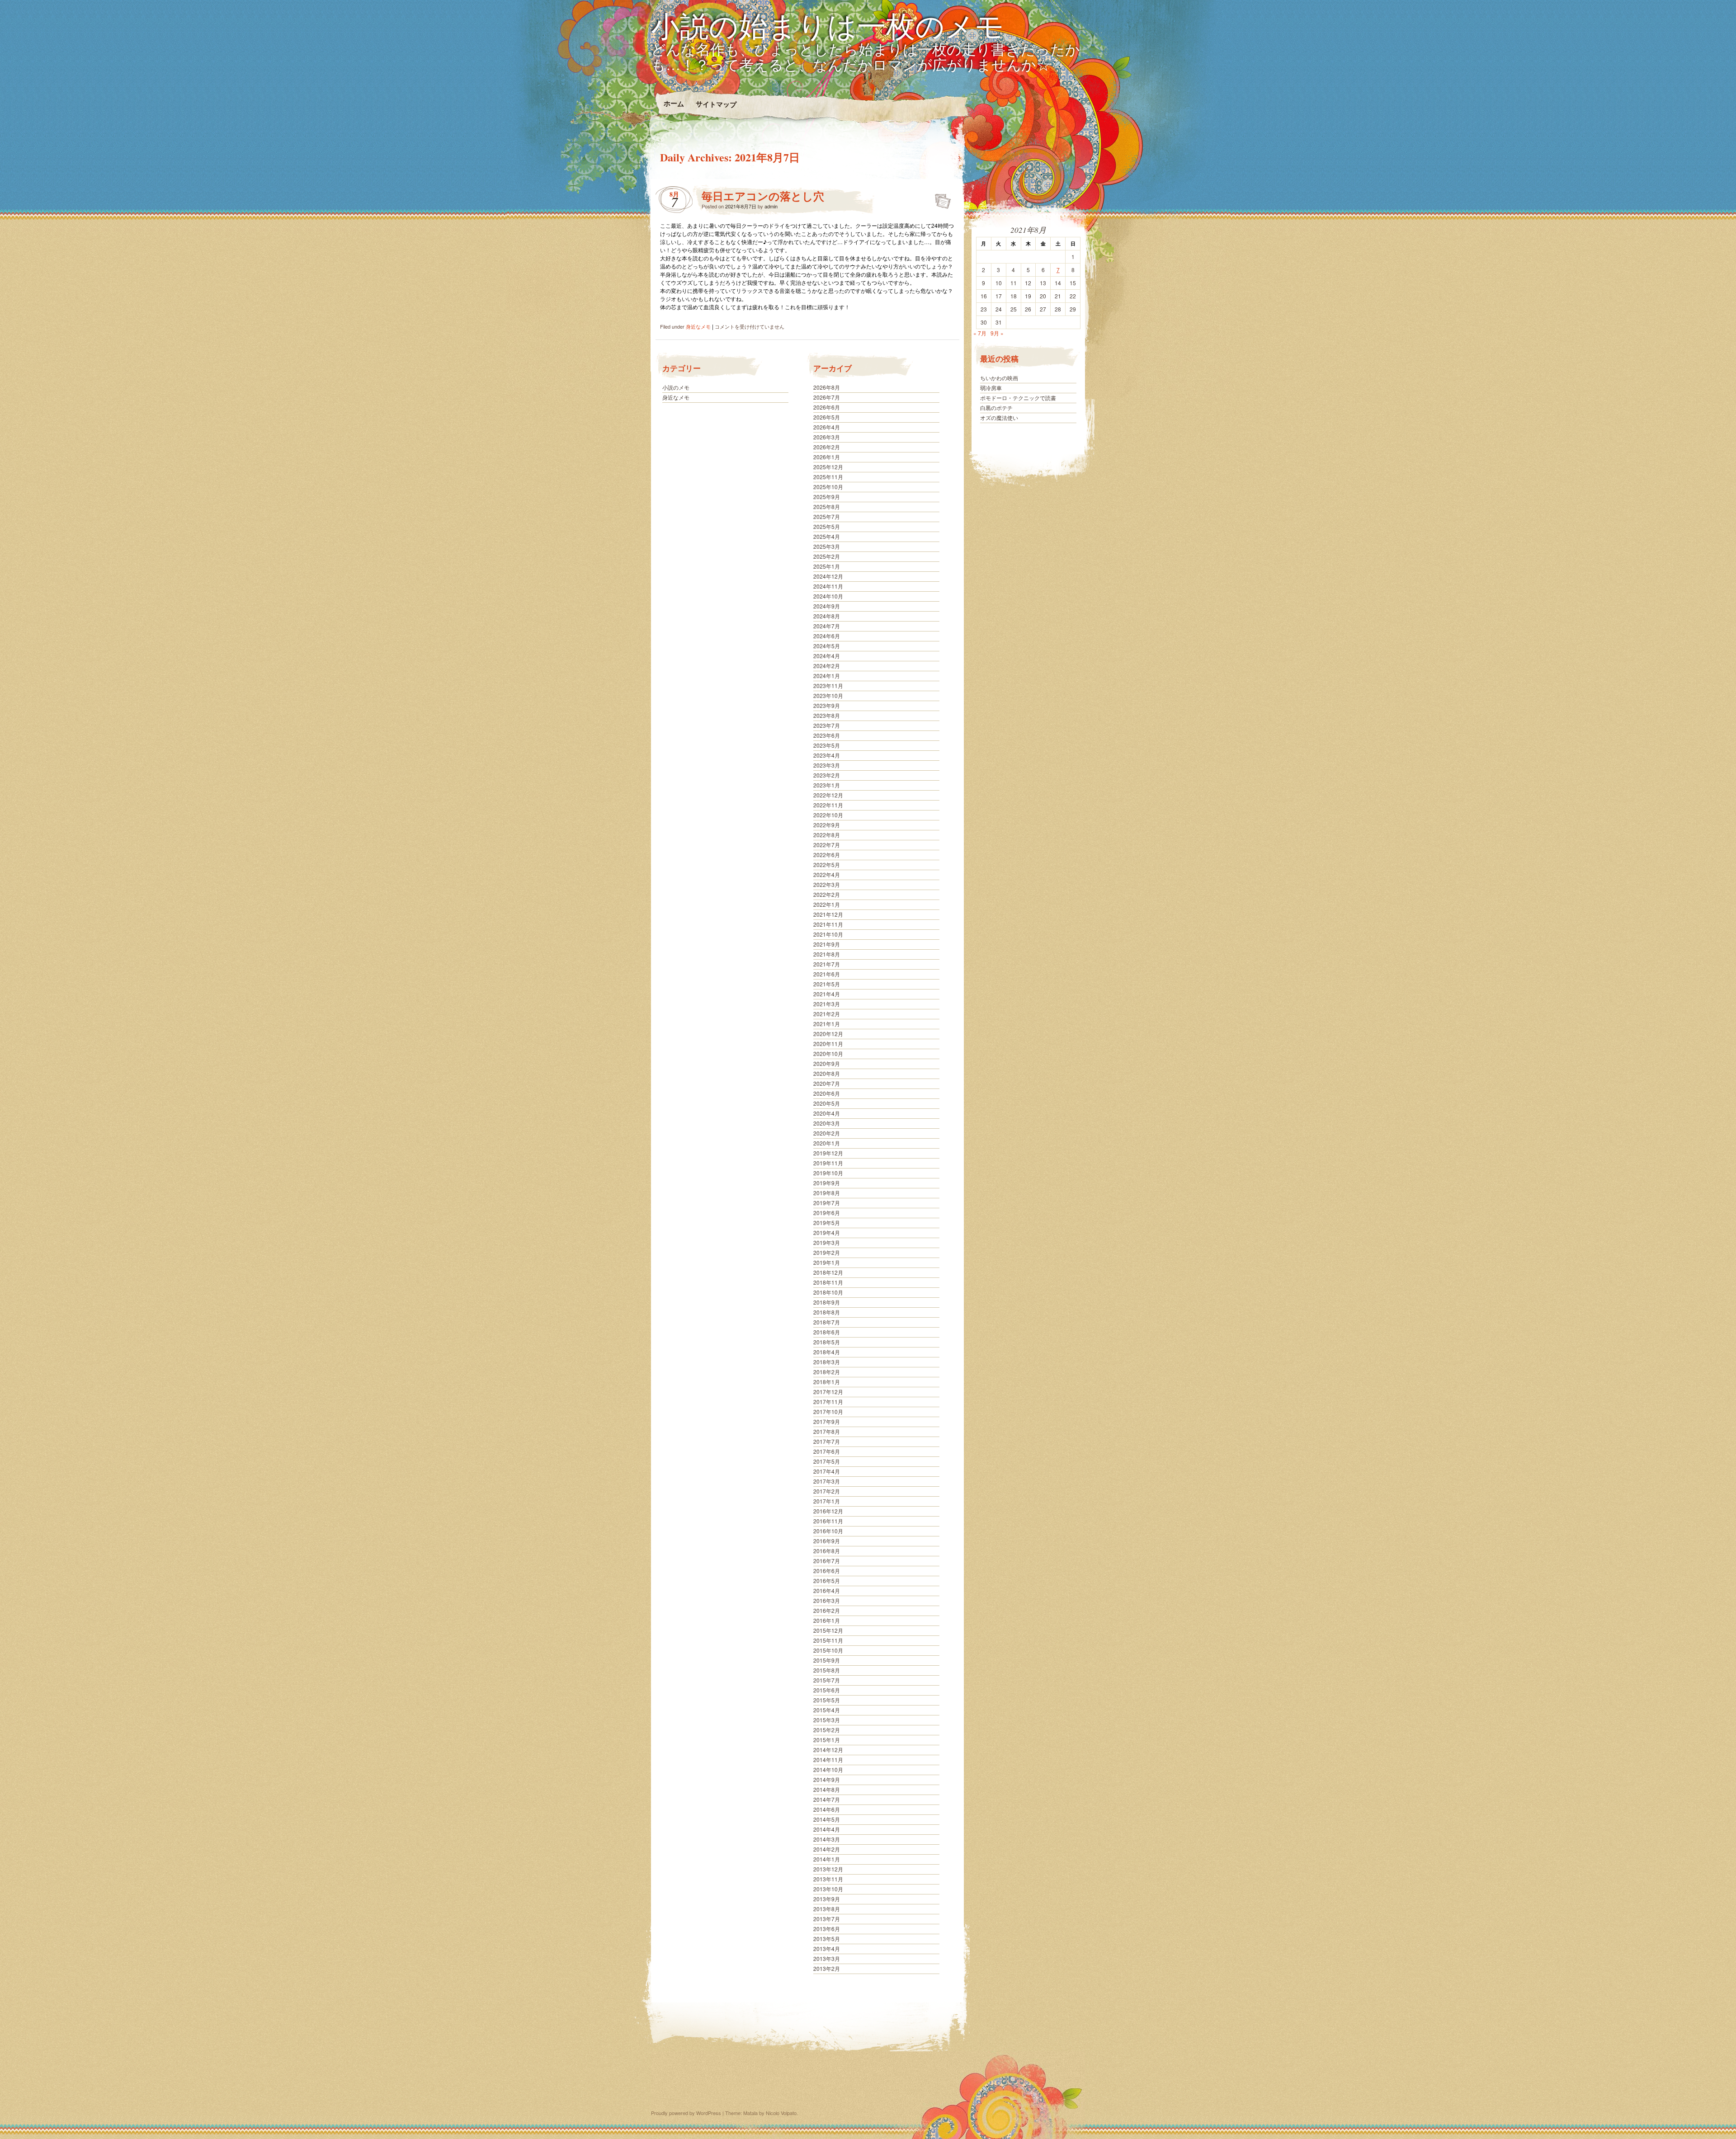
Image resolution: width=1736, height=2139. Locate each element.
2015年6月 (827, 1690)
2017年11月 (828, 1402)
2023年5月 (827, 745)
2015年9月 (827, 1660)
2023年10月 (828, 695)
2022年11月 (828, 805)
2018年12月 (828, 1272)
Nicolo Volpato (781, 2113)
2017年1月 (827, 1501)
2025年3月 (827, 546)
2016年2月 (827, 1610)
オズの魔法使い (999, 417)
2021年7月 (827, 964)
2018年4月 (827, 1352)
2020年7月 (827, 1083)
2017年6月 (827, 1451)
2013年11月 (828, 1879)
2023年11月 (828, 686)
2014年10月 (828, 1769)
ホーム (673, 103)
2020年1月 (827, 1143)
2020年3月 (827, 1123)
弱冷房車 (991, 388)
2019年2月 (827, 1252)
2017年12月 (828, 1392)
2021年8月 (827, 954)
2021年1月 (827, 1024)
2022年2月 (827, 894)
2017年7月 (827, 1441)
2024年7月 (827, 626)
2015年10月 (828, 1650)
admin (771, 206)
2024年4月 (827, 656)
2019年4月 (827, 1232)
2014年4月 (827, 1829)
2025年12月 (828, 467)
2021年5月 (827, 984)
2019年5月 (827, 1223)
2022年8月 (827, 835)
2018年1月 (827, 1382)
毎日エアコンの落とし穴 (763, 196)
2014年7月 (827, 1799)
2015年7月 (827, 1680)
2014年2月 (827, 1849)
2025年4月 (827, 536)
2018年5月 (827, 1342)
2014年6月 (827, 1809)
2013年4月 (827, 1948)
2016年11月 (828, 1521)
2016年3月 (827, 1600)
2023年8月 (827, 715)
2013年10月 (828, 1889)
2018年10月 (828, 1292)
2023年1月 (827, 785)
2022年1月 (827, 904)
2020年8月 (827, 1073)
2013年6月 (827, 1929)
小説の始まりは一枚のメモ (828, 25)
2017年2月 (827, 1491)
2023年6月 (827, 735)
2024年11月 (828, 586)
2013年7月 (827, 1919)
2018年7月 (827, 1322)
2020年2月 (827, 1133)
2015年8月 (827, 1670)
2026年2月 (827, 447)
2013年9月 (827, 1899)
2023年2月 (827, 775)
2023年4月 (827, 755)
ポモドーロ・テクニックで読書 (1018, 398)
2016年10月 (828, 1531)
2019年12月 (828, 1153)
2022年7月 (827, 845)
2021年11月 (828, 924)
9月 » (997, 333)
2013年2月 (827, 1968)
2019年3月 (827, 1242)
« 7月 (980, 333)
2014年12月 (828, 1750)
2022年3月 (827, 884)
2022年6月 (827, 855)
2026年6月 (827, 407)
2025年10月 (828, 487)
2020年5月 (827, 1103)
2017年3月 (827, 1481)
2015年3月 (827, 1720)
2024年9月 (827, 606)
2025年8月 (827, 506)
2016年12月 (828, 1511)
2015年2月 (827, 1730)
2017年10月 (828, 1411)
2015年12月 (828, 1630)
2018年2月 (827, 1372)
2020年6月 (827, 1093)
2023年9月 (827, 705)
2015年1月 (827, 1740)
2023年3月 (827, 765)
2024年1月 (827, 676)
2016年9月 (827, 1541)
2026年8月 (827, 387)
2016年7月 (827, 1561)
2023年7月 (827, 725)
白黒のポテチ (996, 408)
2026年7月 (827, 397)
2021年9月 (827, 944)
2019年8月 (827, 1193)
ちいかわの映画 (999, 378)
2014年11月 (828, 1760)
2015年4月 (827, 1710)
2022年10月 (828, 815)
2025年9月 (827, 497)
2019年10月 (828, 1173)
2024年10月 (828, 596)
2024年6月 (827, 636)
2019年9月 (827, 1183)
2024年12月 (828, 576)
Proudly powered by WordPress (686, 2113)
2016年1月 (827, 1620)
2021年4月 (827, 994)
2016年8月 (827, 1551)
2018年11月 (828, 1282)
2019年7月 (827, 1203)
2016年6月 (827, 1571)
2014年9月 (827, 1779)
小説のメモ (676, 387)
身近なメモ (698, 326)
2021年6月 (827, 974)
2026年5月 (827, 417)
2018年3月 (827, 1362)
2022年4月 (827, 874)
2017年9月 (827, 1421)
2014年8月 (827, 1789)
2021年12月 (828, 914)
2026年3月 (827, 437)
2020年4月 (827, 1113)
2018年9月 (827, 1302)
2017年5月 (827, 1461)
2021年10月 (828, 934)
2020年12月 (828, 1034)
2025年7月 (827, 516)
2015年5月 (827, 1700)
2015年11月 (828, 1640)
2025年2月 (827, 556)
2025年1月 (827, 566)
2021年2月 (827, 1014)
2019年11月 (828, 1163)
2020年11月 (828, 1044)
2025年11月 (828, 477)
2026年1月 (827, 457)
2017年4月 (827, 1471)
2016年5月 (827, 1581)
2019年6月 (827, 1213)
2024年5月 (827, 646)
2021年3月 (827, 1004)
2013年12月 (828, 1869)
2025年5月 (827, 526)
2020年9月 (827, 1063)
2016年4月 (827, 1590)
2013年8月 (827, 1909)
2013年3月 (827, 1958)
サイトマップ (716, 104)
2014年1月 (827, 1859)
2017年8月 (827, 1431)
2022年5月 (827, 865)
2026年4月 (827, 427)
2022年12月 (828, 795)
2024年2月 (827, 666)
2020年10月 (828, 1053)
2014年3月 (827, 1839)
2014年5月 (827, 1819)
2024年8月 (827, 616)
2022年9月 (827, 825)
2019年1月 (827, 1262)
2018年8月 (827, 1312)
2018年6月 (827, 1332)
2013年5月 (827, 1939)
